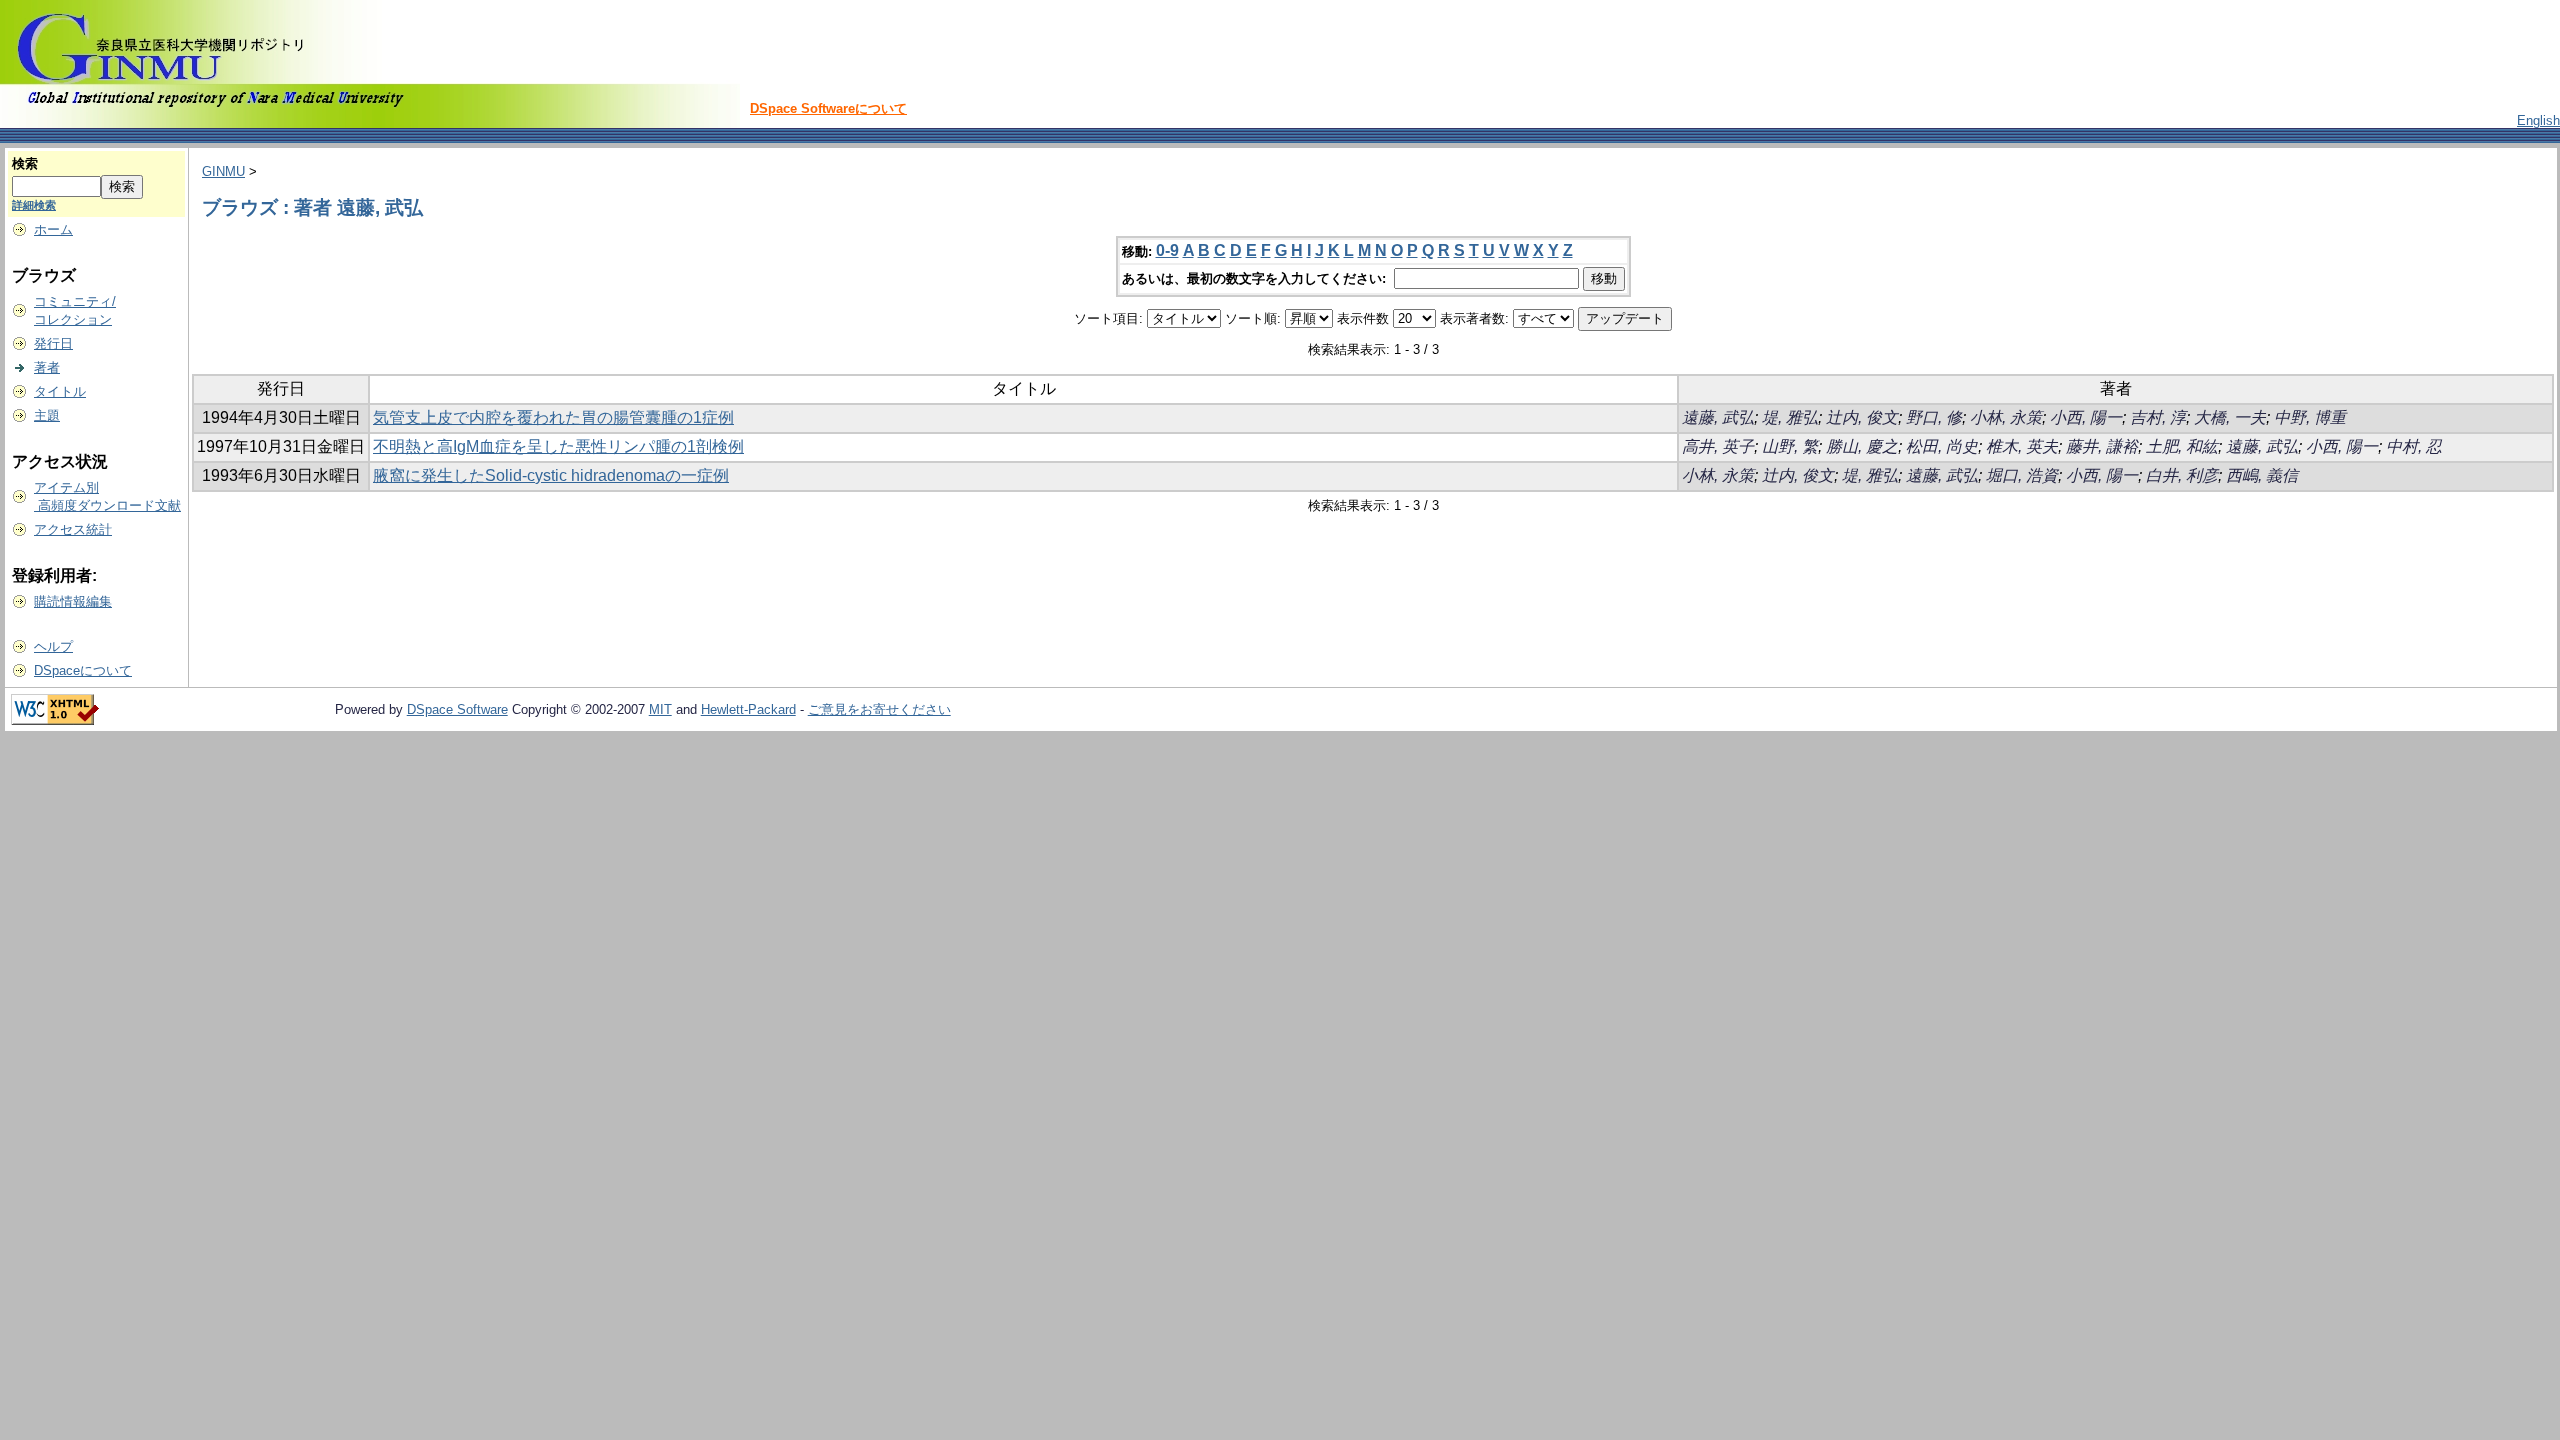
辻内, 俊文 (1862, 417)
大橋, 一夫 (2230, 417)
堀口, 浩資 (2022, 475)
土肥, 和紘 (2182, 446)
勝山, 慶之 (1862, 446)
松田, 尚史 (1942, 446)
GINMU (223, 171)
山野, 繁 (1790, 446)
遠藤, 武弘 (1718, 417)
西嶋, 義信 (2262, 475)
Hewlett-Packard (748, 709)
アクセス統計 (73, 529)
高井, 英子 (1718, 446)
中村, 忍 (2414, 446)
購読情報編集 (73, 601)
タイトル (60, 391)
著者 (47, 367)
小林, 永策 (2006, 417)
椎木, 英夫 (2022, 446)
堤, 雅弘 (1790, 417)
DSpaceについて (83, 670)
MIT (660, 709)
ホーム (53, 229)
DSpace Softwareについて (828, 108)
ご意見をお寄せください (879, 709)
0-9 (1167, 250)
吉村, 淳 (2158, 417)
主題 (47, 415)
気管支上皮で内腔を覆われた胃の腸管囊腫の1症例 (553, 417)
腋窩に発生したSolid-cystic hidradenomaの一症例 (551, 475)
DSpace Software (457, 709)
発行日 (53, 343)
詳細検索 (34, 205)
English (2538, 120)
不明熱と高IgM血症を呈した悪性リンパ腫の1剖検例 (558, 446)
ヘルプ (53, 646)
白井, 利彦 (2182, 475)
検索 (25, 163)
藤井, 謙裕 (2102, 446)
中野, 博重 (2310, 417)
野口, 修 (1934, 417)
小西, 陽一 (2086, 417)
